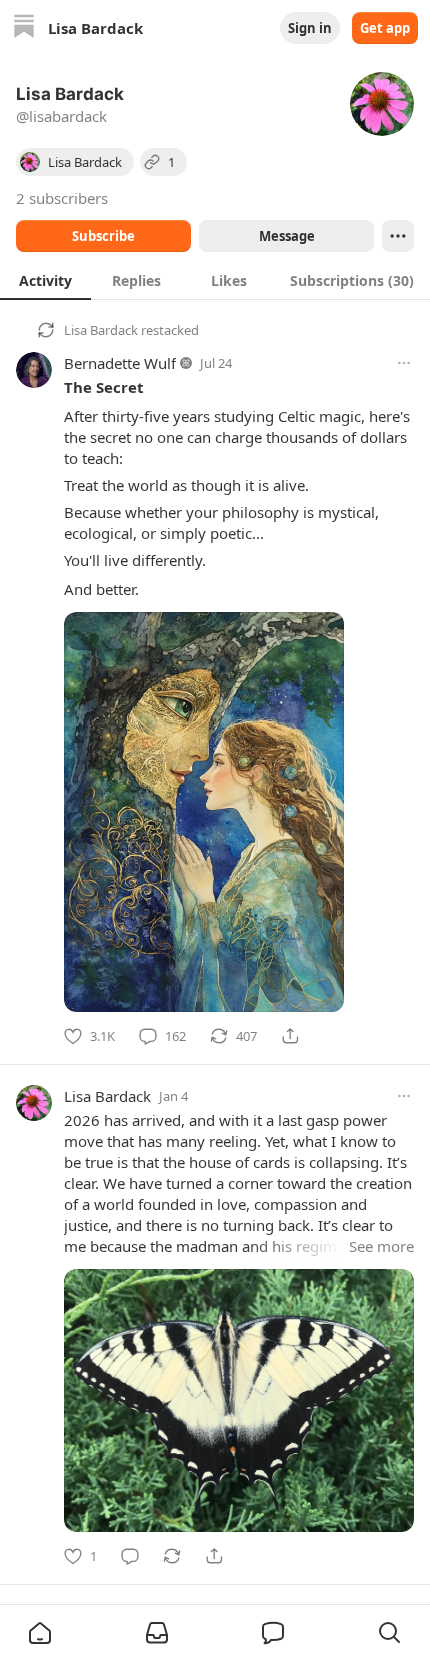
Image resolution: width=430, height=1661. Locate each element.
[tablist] (215, 280)
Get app (385, 28)
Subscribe (103, 236)
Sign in (310, 28)
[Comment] (130, 1556)
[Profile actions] (398, 236)
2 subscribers (62, 198)
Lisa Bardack (101, 330)
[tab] (45, 280)
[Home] (24, 28)
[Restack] (172, 1556)
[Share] (290, 1036)
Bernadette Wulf (120, 363)
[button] (40, 1633)
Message (287, 236)
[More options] (404, 363)
